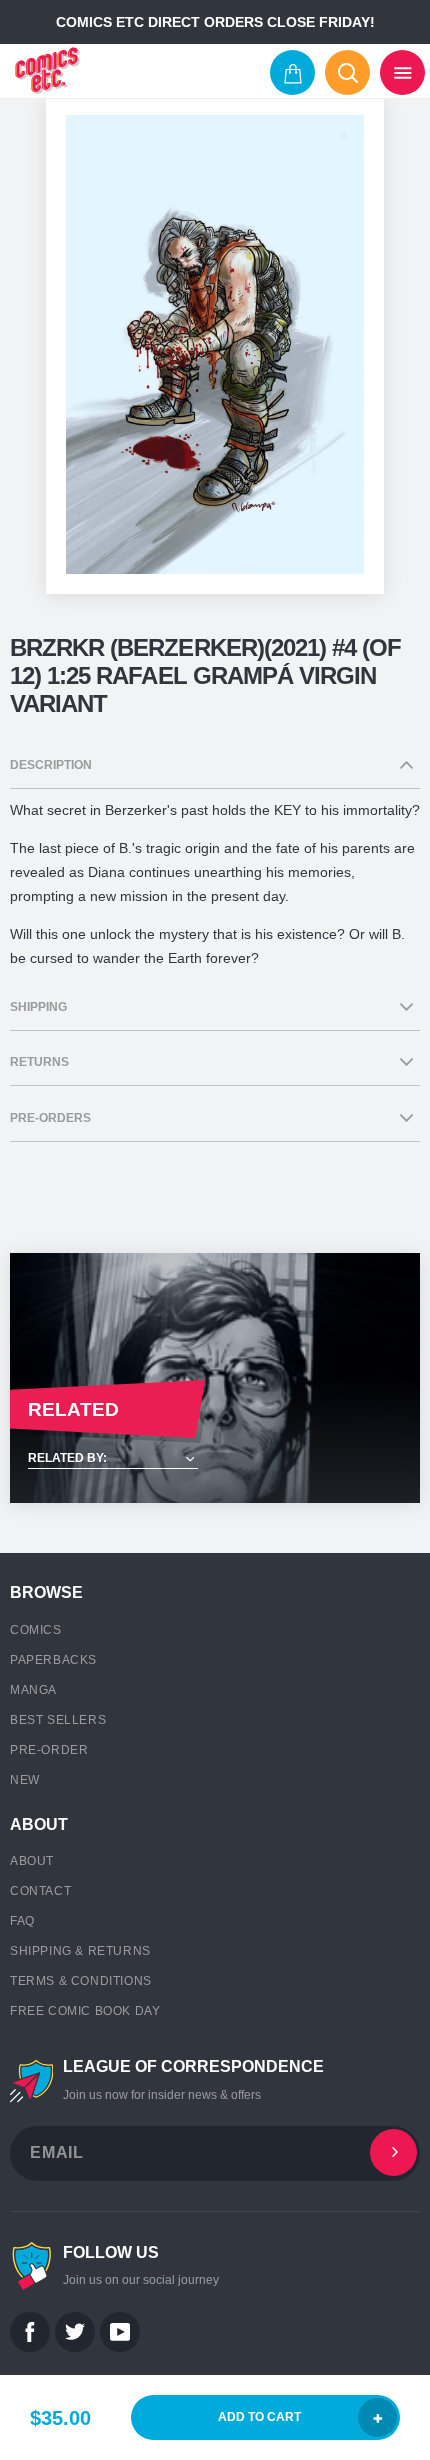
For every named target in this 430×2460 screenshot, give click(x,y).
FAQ (22, 1921)
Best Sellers (58, 1720)
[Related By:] (215, 1459)
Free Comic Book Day (85, 2011)
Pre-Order (49, 1750)
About (32, 1861)
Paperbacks (53, 1660)
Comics (36, 1630)
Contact (40, 1891)
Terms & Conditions (81, 1981)
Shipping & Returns (80, 1951)
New (25, 1780)
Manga (33, 1690)
